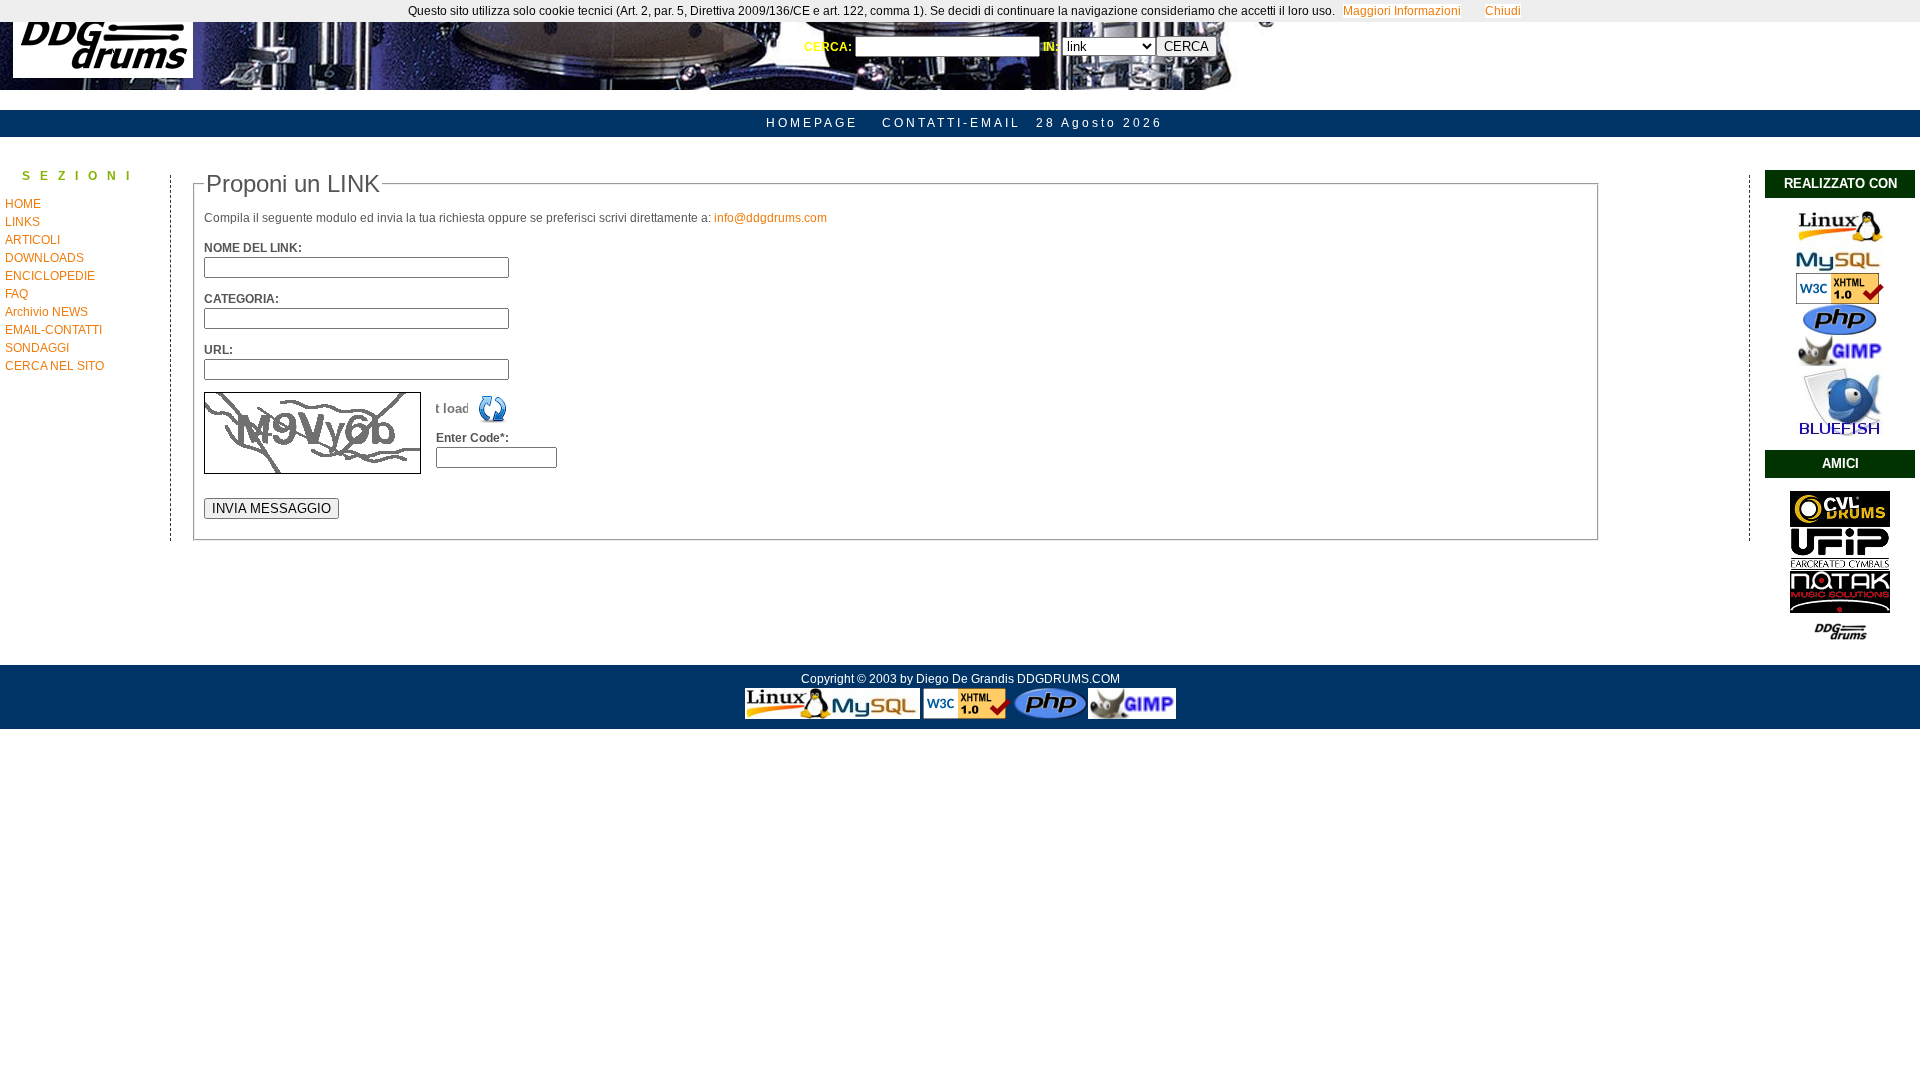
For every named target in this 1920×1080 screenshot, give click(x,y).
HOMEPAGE (812, 123)
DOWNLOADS (44, 258)
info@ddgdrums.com (770, 218)
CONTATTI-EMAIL (951, 123)
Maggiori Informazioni (1402, 11)
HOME (23, 204)
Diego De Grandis (965, 679)
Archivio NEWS (46, 312)
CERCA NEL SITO (54, 366)
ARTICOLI (32, 240)
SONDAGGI (37, 348)
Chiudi (1503, 11)
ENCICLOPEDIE (50, 276)
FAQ (16, 294)
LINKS (22, 222)
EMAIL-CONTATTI (53, 330)
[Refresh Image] (493, 420)
